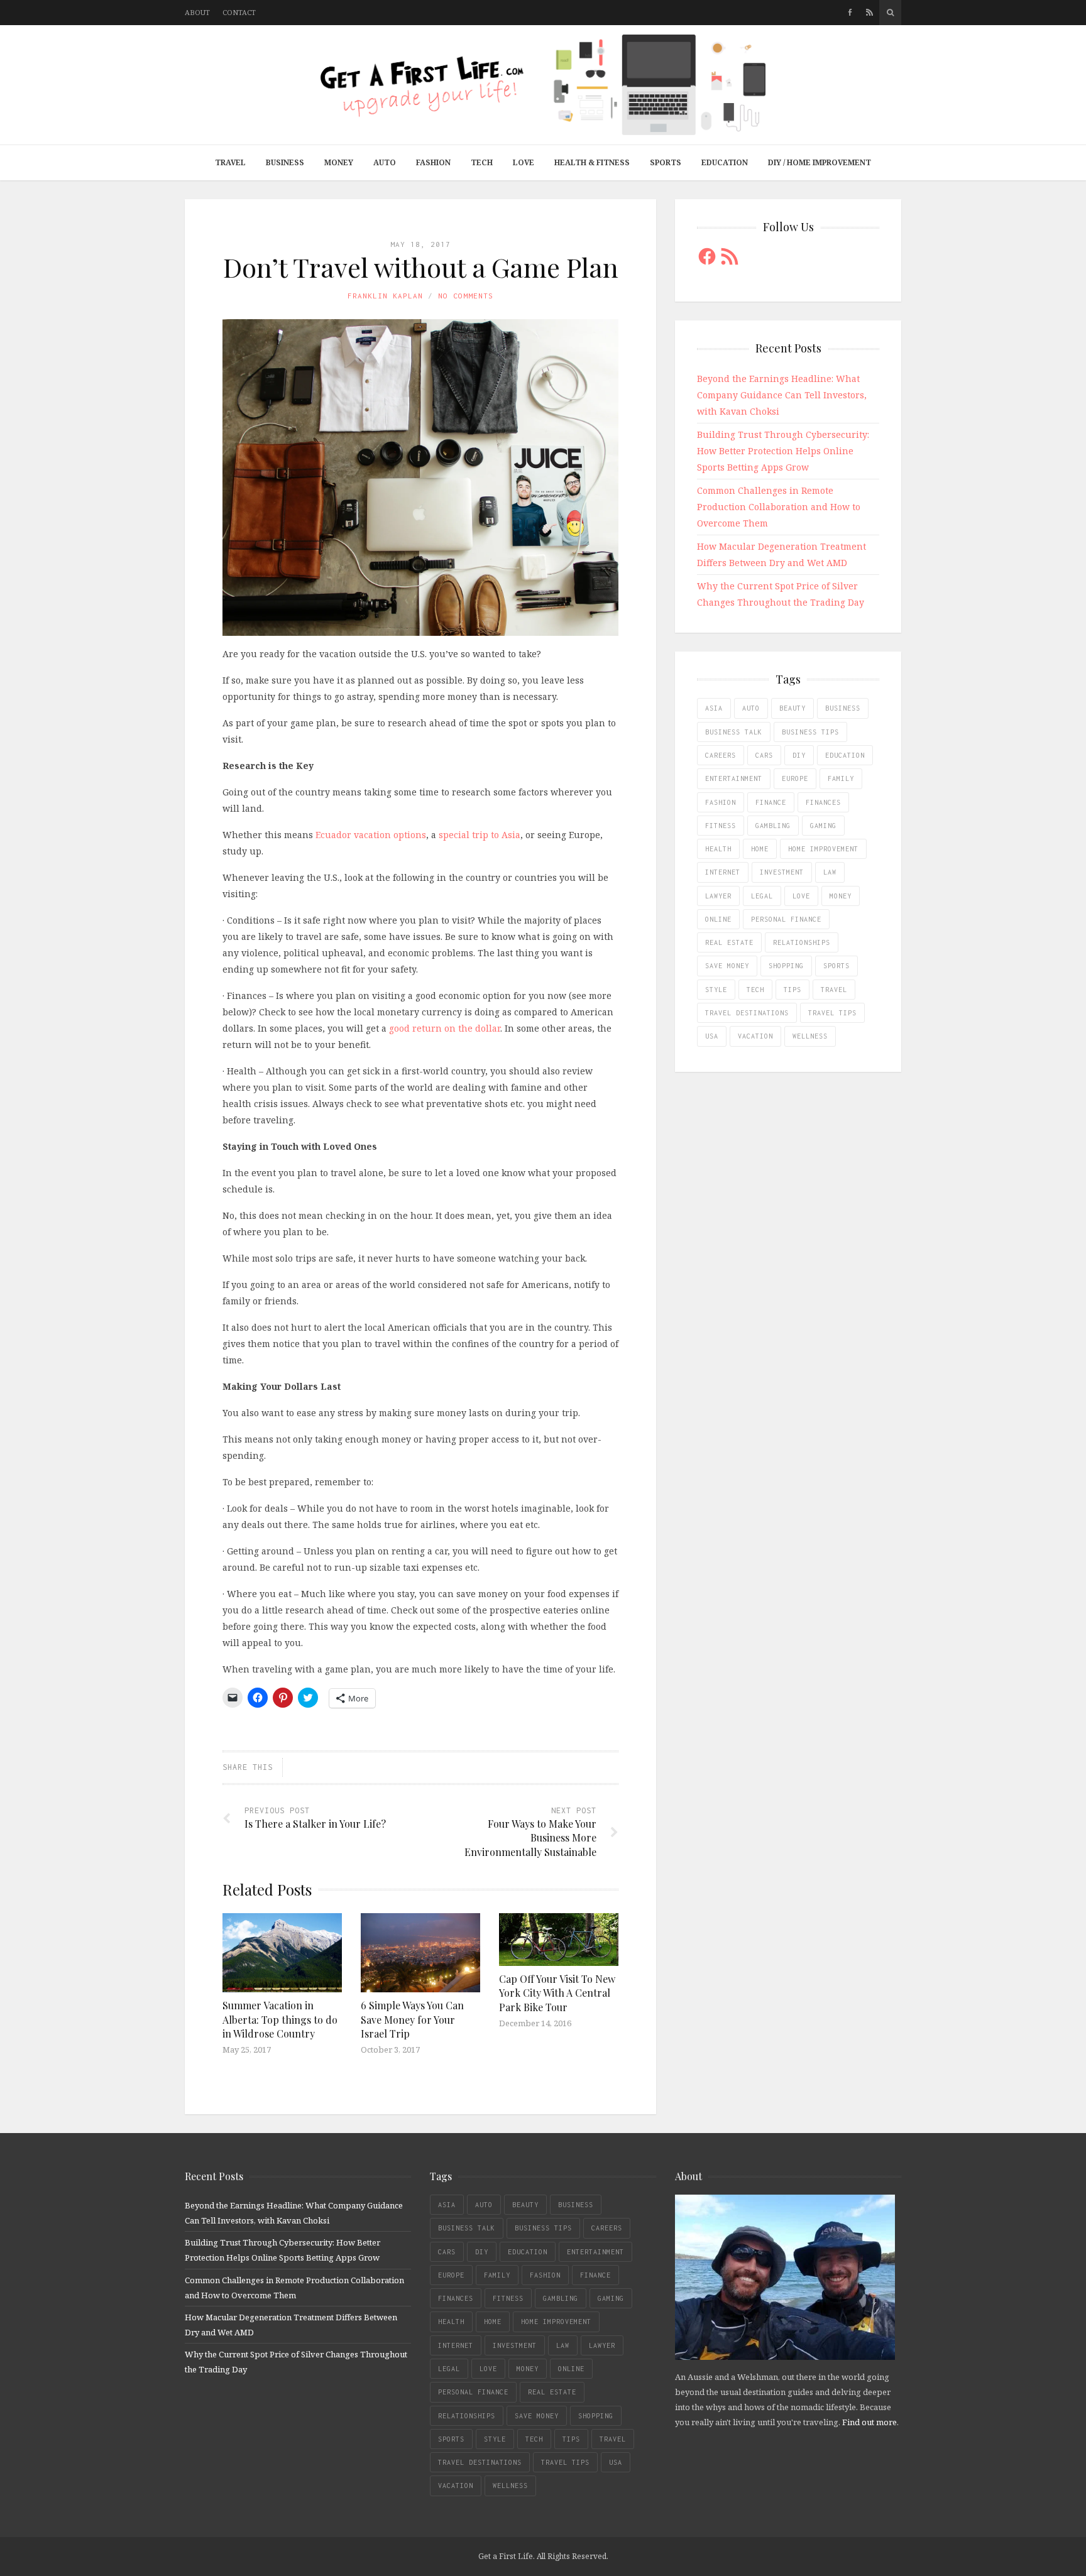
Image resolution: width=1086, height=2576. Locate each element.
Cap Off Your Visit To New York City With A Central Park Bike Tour (557, 1993)
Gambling (773, 826)
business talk (734, 732)
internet (723, 872)
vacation (755, 1036)
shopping (786, 966)
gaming (823, 826)
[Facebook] (850, 13)
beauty (793, 708)
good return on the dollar (445, 1028)
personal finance (786, 919)
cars (764, 755)
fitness (721, 826)
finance (771, 802)
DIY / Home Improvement (820, 162)
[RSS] (869, 13)
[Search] (890, 13)
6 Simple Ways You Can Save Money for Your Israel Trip (412, 2019)
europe (795, 778)
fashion (721, 802)
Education (725, 162)
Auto (385, 162)
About (197, 12)
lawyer (718, 896)
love (801, 896)
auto (751, 708)
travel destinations (747, 1013)
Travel (230, 162)
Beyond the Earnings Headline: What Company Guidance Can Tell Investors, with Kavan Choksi (782, 395)
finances (823, 802)
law (830, 872)
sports (836, 966)
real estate (729, 942)
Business (285, 162)
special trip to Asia (480, 835)
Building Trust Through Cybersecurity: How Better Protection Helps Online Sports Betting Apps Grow (783, 451)
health (718, 849)
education (845, 755)
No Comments (466, 296)
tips (793, 990)
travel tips (832, 1013)
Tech (482, 162)
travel (834, 990)
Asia (714, 708)
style (716, 990)
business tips (810, 732)
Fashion (433, 162)
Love (524, 162)
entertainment (734, 778)
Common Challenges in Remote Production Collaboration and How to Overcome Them (779, 507)
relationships (802, 942)
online (718, 919)
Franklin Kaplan (385, 296)
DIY (799, 755)
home (760, 849)
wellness (810, 1036)
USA (712, 1036)
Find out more (869, 2422)
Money (339, 162)
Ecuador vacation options (371, 835)
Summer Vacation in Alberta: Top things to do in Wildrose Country (280, 2019)
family (841, 778)
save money (727, 966)
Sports (666, 162)
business (843, 708)
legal (762, 896)
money (841, 896)
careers (721, 755)
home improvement (823, 849)
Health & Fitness (592, 162)
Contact (239, 12)
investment (782, 872)
